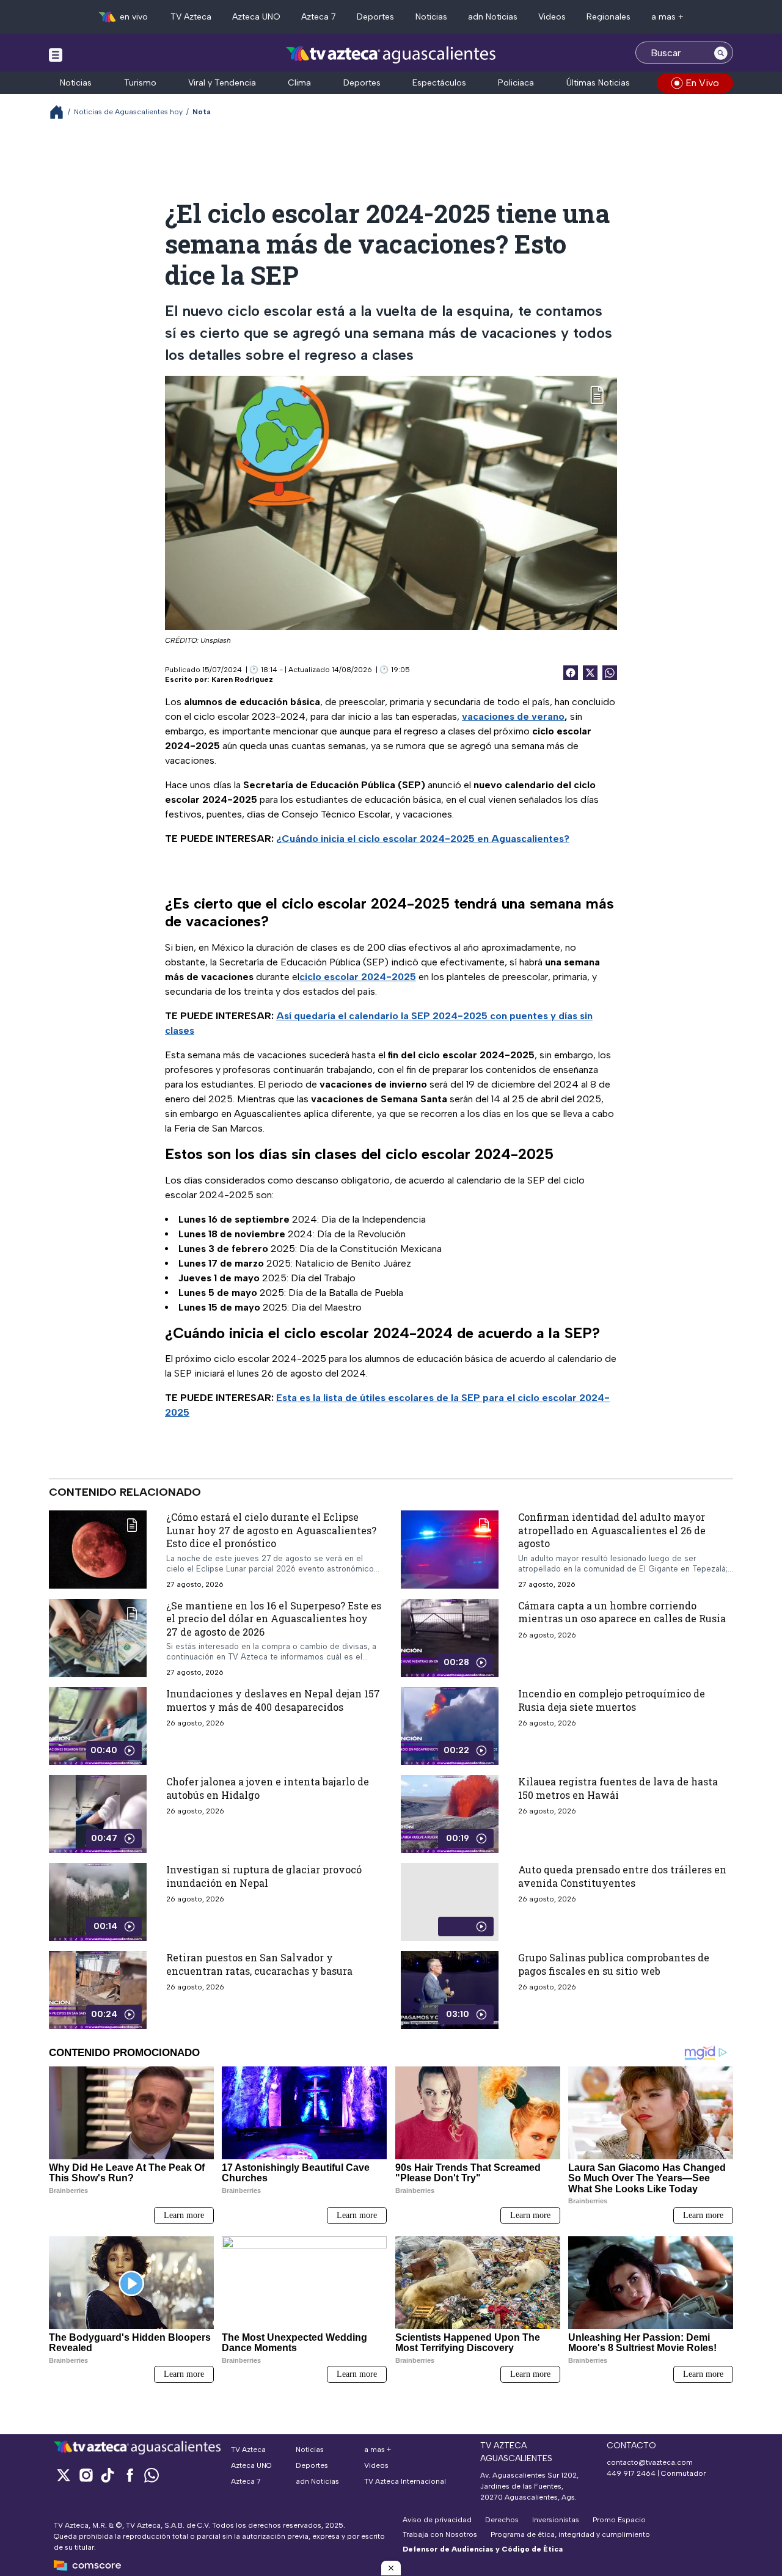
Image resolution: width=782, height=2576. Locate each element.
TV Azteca (191, 17)
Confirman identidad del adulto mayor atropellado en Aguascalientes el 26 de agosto (612, 1530)
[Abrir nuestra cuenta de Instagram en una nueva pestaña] (86, 2475)
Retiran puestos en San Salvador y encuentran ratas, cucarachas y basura (259, 1965)
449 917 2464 (631, 2473)
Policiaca (516, 83)
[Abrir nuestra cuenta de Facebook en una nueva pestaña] (130, 2475)
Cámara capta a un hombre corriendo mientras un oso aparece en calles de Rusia (622, 1612)
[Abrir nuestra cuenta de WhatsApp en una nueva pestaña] (152, 2475)
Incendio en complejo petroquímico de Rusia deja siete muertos (612, 1701)
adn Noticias (493, 17)
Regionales (608, 17)
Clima (299, 83)
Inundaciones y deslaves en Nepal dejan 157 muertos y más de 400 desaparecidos (273, 1701)
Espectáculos (439, 83)
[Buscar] (721, 53)
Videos (552, 17)
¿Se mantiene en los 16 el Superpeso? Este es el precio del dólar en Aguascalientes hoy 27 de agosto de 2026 (274, 1619)
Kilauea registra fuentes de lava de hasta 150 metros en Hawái (618, 1789)
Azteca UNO (256, 17)
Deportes (375, 17)
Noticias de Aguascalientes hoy (128, 112)
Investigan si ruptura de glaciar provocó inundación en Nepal (264, 1877)
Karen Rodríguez (242, 679)
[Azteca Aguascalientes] (391, 54)
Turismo (140, 83)
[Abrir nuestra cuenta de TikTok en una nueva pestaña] (108, 2475)
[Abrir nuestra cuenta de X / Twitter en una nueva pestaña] (64, 2475)
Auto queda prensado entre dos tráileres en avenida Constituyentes (622, 1877)
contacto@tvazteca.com (650, 2462)
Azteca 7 (319, 17)
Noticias (431, 17)
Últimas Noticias (598, 83)
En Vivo (702, 83)
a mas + (667, 17)
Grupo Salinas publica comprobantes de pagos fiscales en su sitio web (614, 1965)
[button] (391, 2568)
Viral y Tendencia (222, 83)
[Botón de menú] (56, 54)
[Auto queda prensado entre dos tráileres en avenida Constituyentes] (450, 1903)
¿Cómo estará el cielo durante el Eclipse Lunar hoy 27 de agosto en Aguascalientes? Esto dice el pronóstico (271, 1530)
